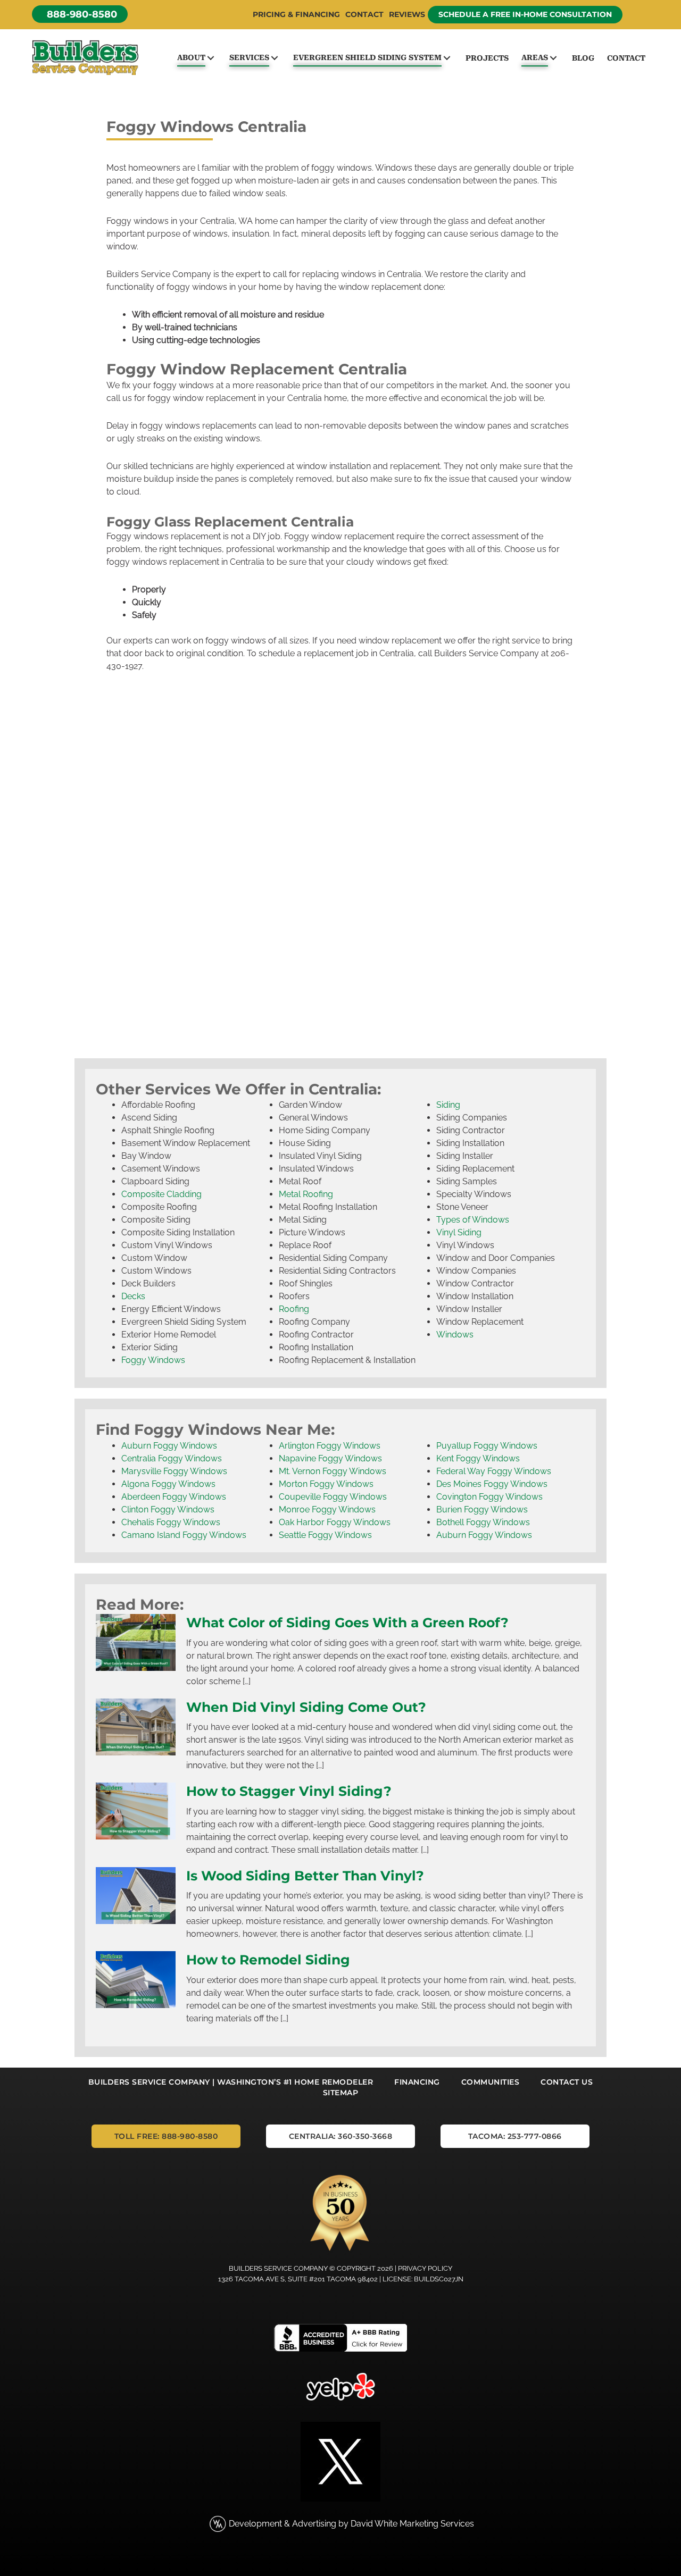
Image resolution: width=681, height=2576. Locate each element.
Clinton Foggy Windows (168, 1509)
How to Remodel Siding (268, 1960)
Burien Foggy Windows (482, 1509)
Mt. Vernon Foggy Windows (333, 1471)
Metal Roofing (306, 1194)
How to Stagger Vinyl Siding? (289, 1791)
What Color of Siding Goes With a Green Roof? (347, 1622)
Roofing (294, 1309)
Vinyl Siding (459, 1232)
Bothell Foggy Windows (483, 1522)
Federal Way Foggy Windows (494, 1471)
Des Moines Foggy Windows (492, 1484)
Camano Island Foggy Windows (184, 1535)
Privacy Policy (425, 2268)
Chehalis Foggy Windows (171, 1522)
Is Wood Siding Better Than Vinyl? (305, 1876)
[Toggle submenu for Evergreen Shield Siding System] (447, 58)
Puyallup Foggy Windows (487, 1446)
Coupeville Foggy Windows (333, 1497)
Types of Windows (473, 1220)
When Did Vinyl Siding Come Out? (306, 1707)
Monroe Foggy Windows (327, 1509)
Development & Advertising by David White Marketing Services (351, 2524)
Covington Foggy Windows (489, 1497)
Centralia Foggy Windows (172, 1458)
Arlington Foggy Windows (330, 1446)
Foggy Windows (153, 1360)
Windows (455, 1335)
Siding (448, 1105)
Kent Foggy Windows (478, 1458)
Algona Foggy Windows (168, 1484)
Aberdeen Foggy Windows (174, 1497)
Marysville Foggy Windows (174, 1471)
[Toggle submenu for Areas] (553, 58)
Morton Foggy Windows (326, 1484)
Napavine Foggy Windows (330, 1458)
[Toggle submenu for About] (210, 58)
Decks (133, 1296)
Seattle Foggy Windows (325, 1535)
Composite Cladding (161, 1194)
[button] (80, 14)
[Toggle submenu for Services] (274, 58)
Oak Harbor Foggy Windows (335, 1522)
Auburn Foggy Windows (169, 1446)
